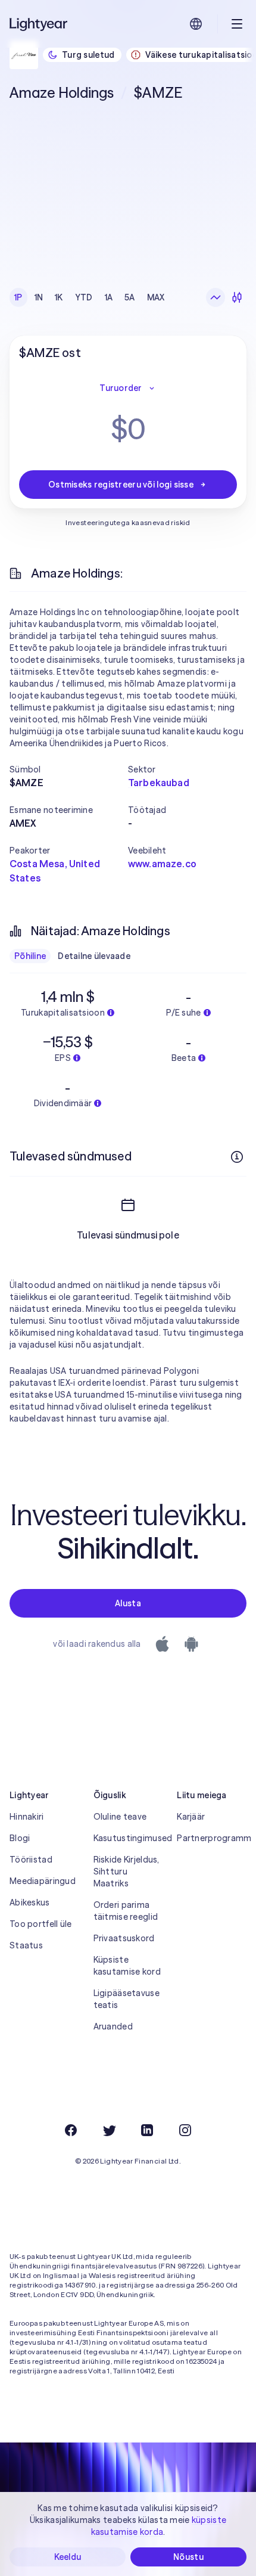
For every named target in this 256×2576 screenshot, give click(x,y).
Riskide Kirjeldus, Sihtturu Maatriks (127, 1872)
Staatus (26, 1945)
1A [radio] (109, 297)
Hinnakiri (27, 1817)
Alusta (128, 1603)
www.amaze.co (162, 864)
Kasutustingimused (128, 1838)
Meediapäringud (43, 1881)
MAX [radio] (156, 297)
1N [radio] (39, 297)
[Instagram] (185, 2130)
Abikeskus (30, 1902)
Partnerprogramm (212, 1838)
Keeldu (68, 2557)
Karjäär (191, 1817)
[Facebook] (71, 2130)
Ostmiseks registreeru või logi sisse (121, 485)
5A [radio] (130, 297)
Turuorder (121, 388)
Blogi (20, 1838)
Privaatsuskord (124, 1938)
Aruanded (113, 2026)
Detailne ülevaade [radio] (94, 956)
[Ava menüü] (237, 24)
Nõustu (188, 2557)
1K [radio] (59, 297)
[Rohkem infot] (237, 1157)
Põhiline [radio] (30, 956)
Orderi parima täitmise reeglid (126, 1911)
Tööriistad (31, 1860)
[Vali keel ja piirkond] (196, 24)
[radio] (216, 297)
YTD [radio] (84, 297)
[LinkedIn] (147, 2130)
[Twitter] (109, 2130)
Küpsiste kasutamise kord (127, 1966)
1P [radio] (18, 297)
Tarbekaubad (159, 783)
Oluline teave (120, 1817)
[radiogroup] (90, 297)
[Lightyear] (39, 24)
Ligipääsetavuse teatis (127, 1999)
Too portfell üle (40, 1924)
